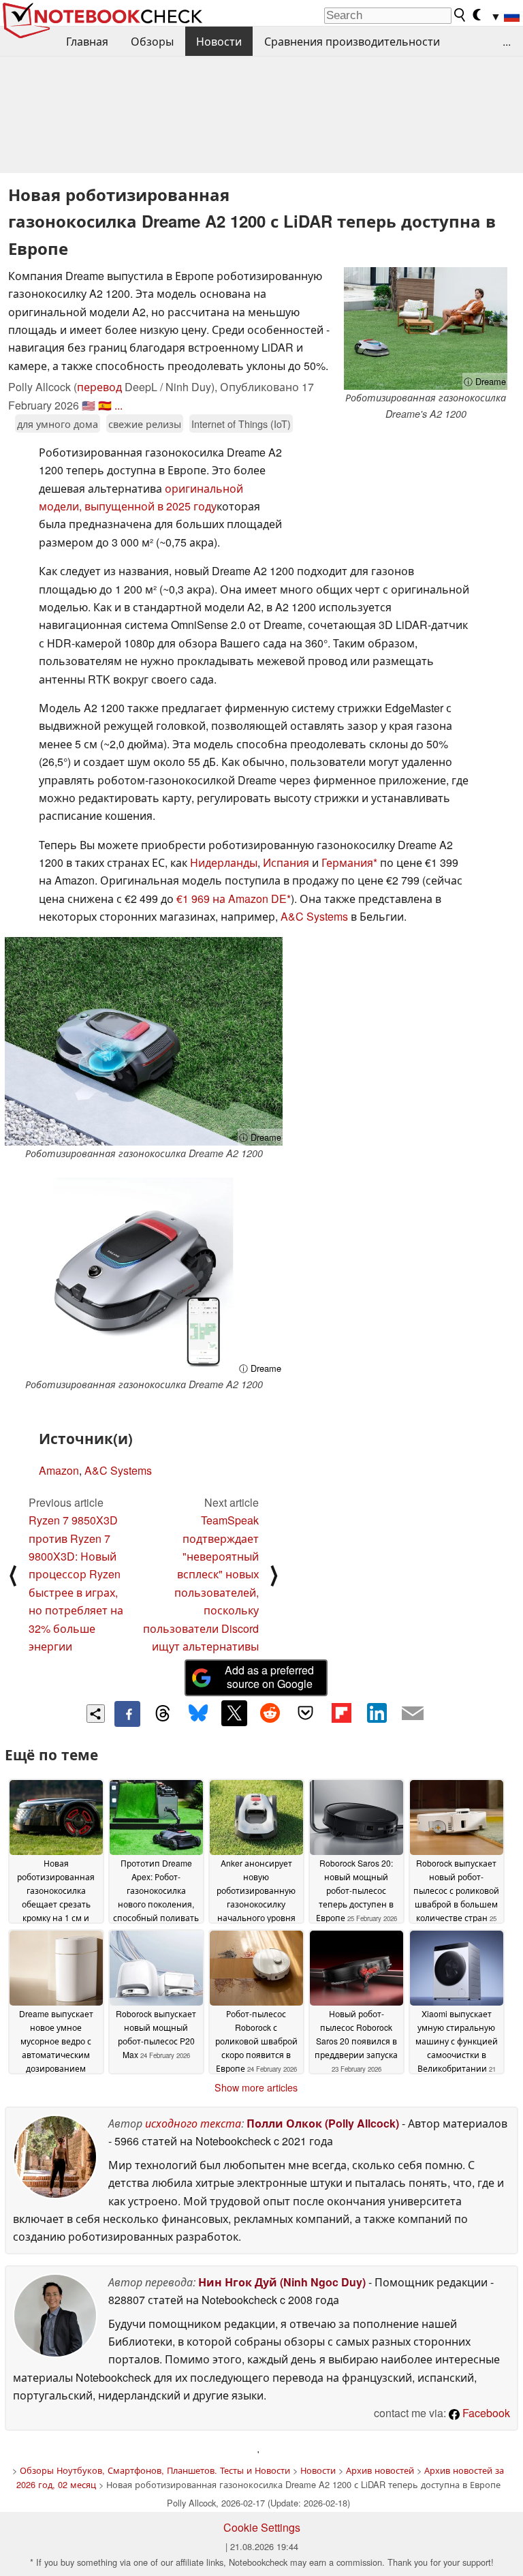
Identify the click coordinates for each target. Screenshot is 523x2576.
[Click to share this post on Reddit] (270, 1713)
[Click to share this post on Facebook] (127, 1714)
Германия (347, 862)
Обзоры (152, 41)
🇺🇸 (89, 405)
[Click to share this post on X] (234, 1713)
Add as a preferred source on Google (269, 1677)
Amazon (59, 1470)
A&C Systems (314, 916)
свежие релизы (145, 424)
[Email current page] (413, 1714)
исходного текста (193, 2123)
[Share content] (96, 1714)
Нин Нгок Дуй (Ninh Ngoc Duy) (282, 2282)
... (507, 41)
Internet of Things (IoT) (241, 424)
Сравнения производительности (352, 41)
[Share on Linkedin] (377, 1713)
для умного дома (58, 424)
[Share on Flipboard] (341, 1713)
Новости (219, 41)
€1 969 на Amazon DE (232, 899)
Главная (87, 41)
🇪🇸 (105, 405)
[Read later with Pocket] (306, 1713)
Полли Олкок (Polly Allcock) (323, 2123)
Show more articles (256, 2087)
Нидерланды (224, 862)
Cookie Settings (262, 2527)
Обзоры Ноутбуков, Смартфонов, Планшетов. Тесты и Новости (155, 2470)
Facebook (485, 2413)
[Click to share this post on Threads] (163, 1714)
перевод (99, 387)
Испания (286, 862)
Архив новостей (380, 2470)
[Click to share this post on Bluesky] (198, 1714)
